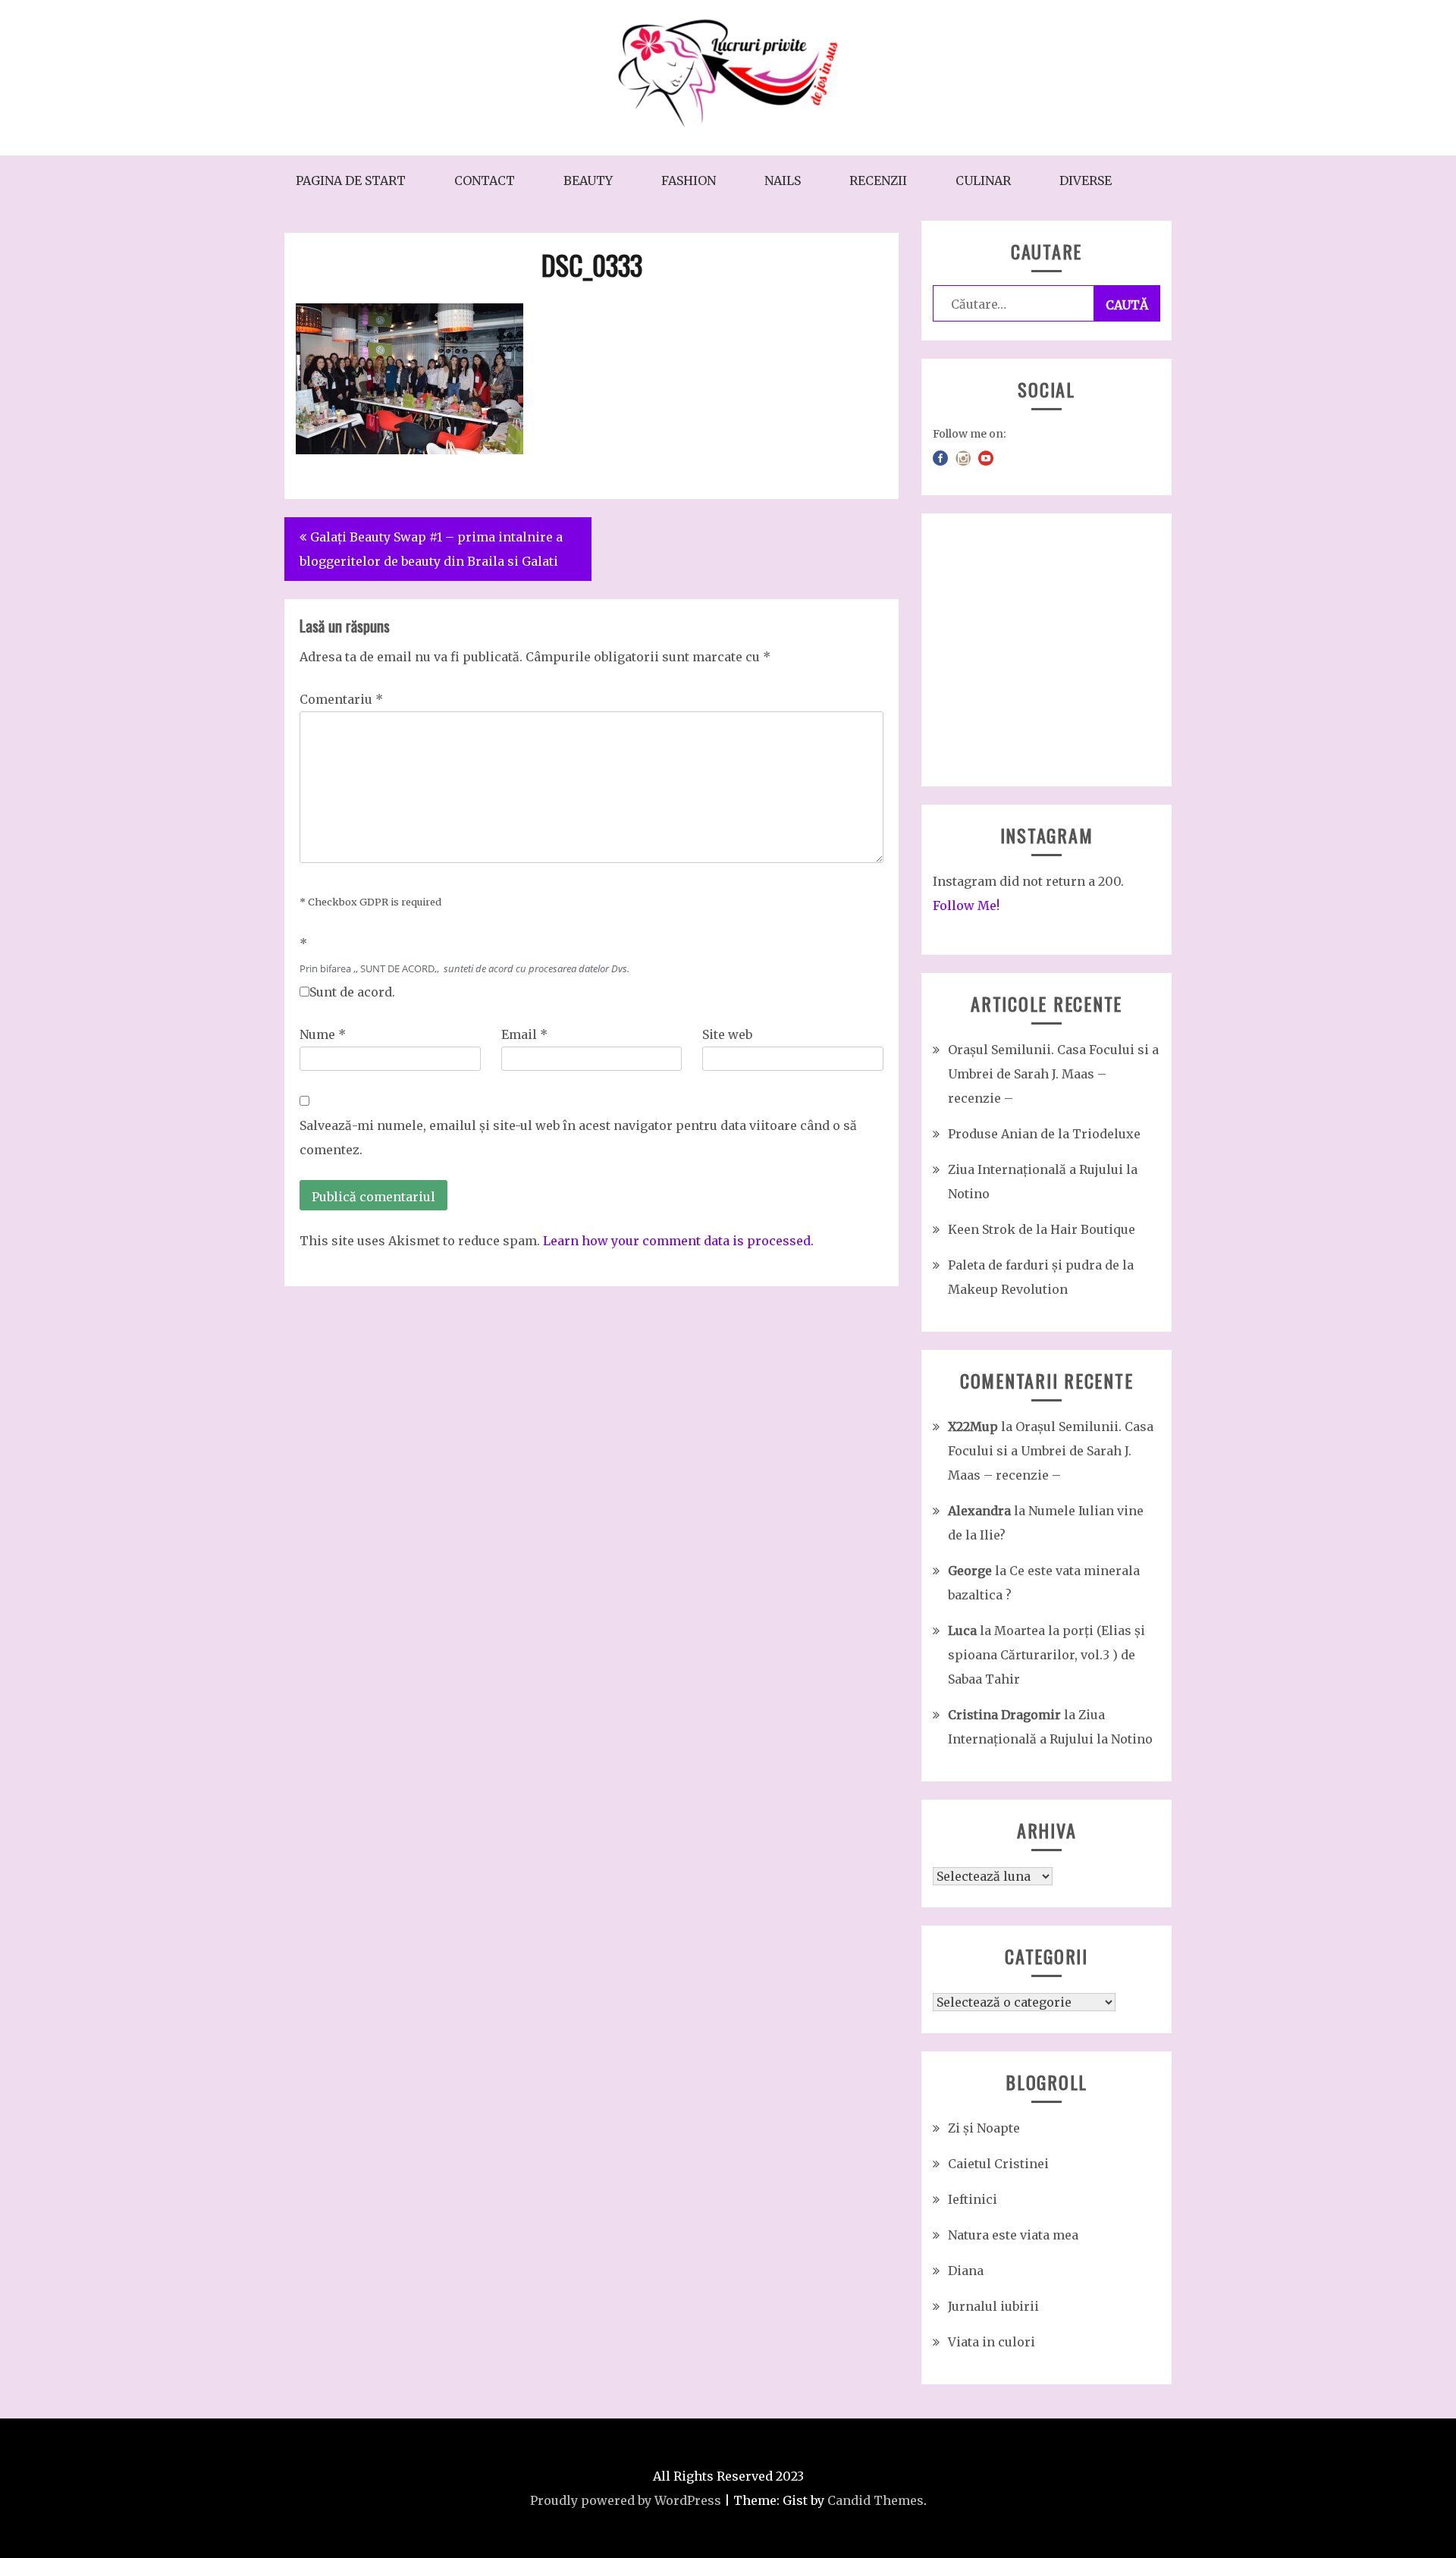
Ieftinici (973, 2199)
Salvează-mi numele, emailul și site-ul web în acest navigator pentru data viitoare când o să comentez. (578, 1138)
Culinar (983, 180)
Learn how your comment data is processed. (678, 1241)
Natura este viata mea (1013, 2235)
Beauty (588, 180)
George (970, 1571)
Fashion (689, 180)
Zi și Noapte (984, 2128)
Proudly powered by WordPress (626, 2500)
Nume (323, 1034)
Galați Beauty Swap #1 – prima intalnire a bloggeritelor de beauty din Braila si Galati (431, 549)
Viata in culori (992, 2342)
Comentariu (341, 699)
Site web (727, 1034)
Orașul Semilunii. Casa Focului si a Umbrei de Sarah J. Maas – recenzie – (1053, 1074)
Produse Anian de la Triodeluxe (1044, 1134)
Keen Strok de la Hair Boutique (1042, 1229)
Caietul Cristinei (998, 2164)
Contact (485, 180)
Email (524, 1034)
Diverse (1086, 180)
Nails (783, 180)
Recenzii (878, 180)
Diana (966, 2271)
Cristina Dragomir (1004, 1715)
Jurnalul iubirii (993, 2306)
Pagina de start (351, 180)
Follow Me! (966, 906)
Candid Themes (875, 2500)
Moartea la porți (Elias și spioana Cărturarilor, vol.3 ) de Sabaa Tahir (1046, 1655)
